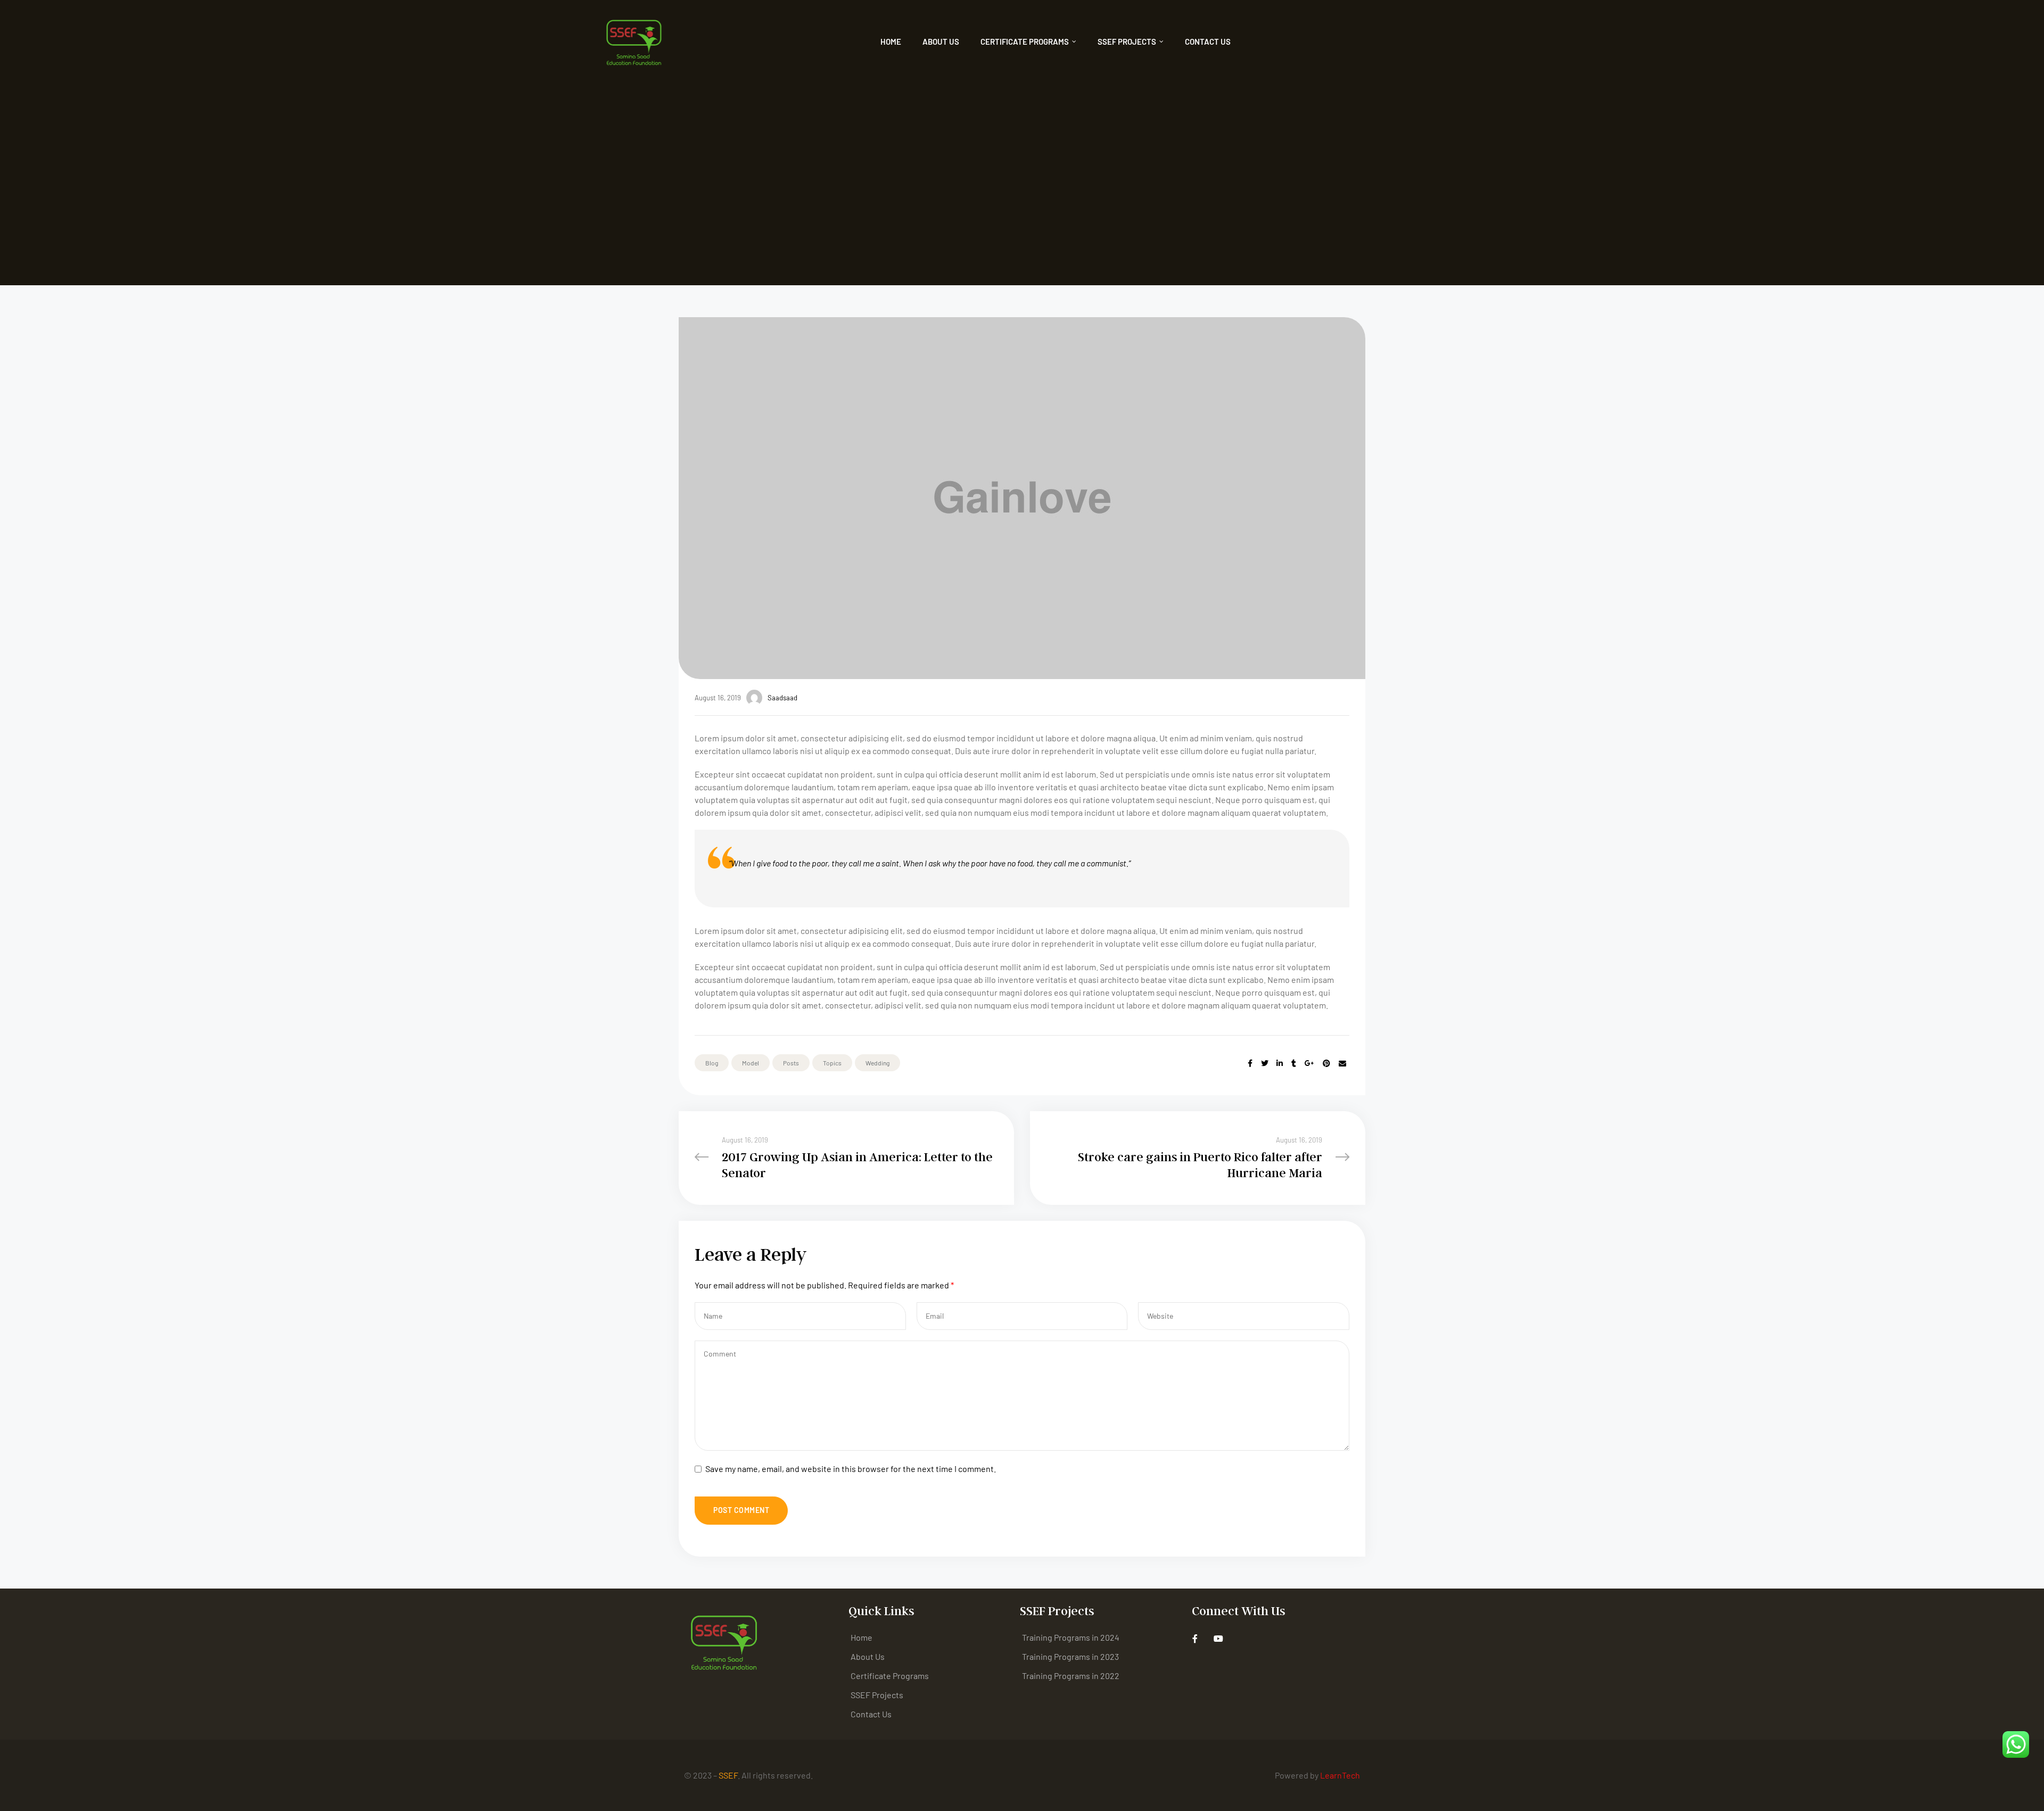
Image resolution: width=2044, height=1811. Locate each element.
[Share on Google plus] (1309, 1063)
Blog (712, 1063)
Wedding (877, 1063)
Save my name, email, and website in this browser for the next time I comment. (851, 1469)
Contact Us (1208, 42)
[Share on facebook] (1250, 1063)
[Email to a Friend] (1342, 1063)
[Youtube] (1219, 1639)
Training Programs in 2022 (1071, 1676)
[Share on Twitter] (1265, 1063)
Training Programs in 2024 (1071, 1637)
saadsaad (782, 698)
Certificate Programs (1025, 42)
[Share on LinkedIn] (1280, 1063)
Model (751, 1063)
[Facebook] (1195, 1639)
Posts (791, 1063)
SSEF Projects (1127, 42)
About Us (941, 42)
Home (891, 42)
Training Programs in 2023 (1070, 1656)
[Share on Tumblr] (1294, 1063)
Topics (832, 1063)
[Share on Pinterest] (1326, 1063)
